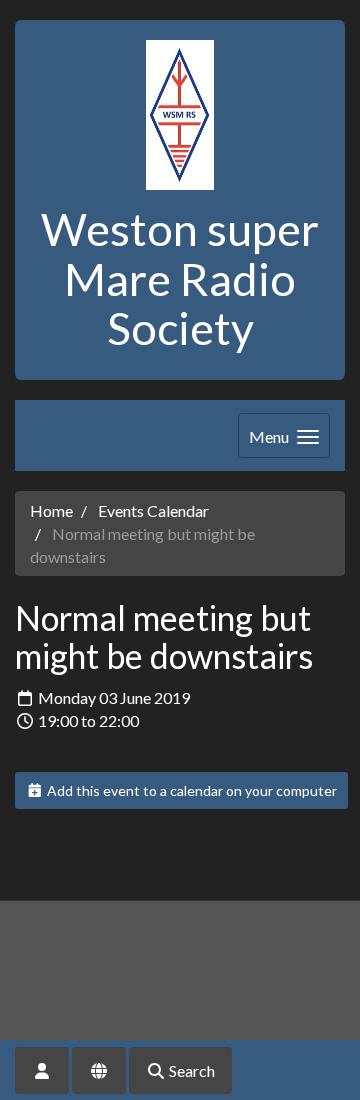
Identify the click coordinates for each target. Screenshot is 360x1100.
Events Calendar (153, 510)
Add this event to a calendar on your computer (190, 790)
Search (190, 1070)
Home (51, 510)
